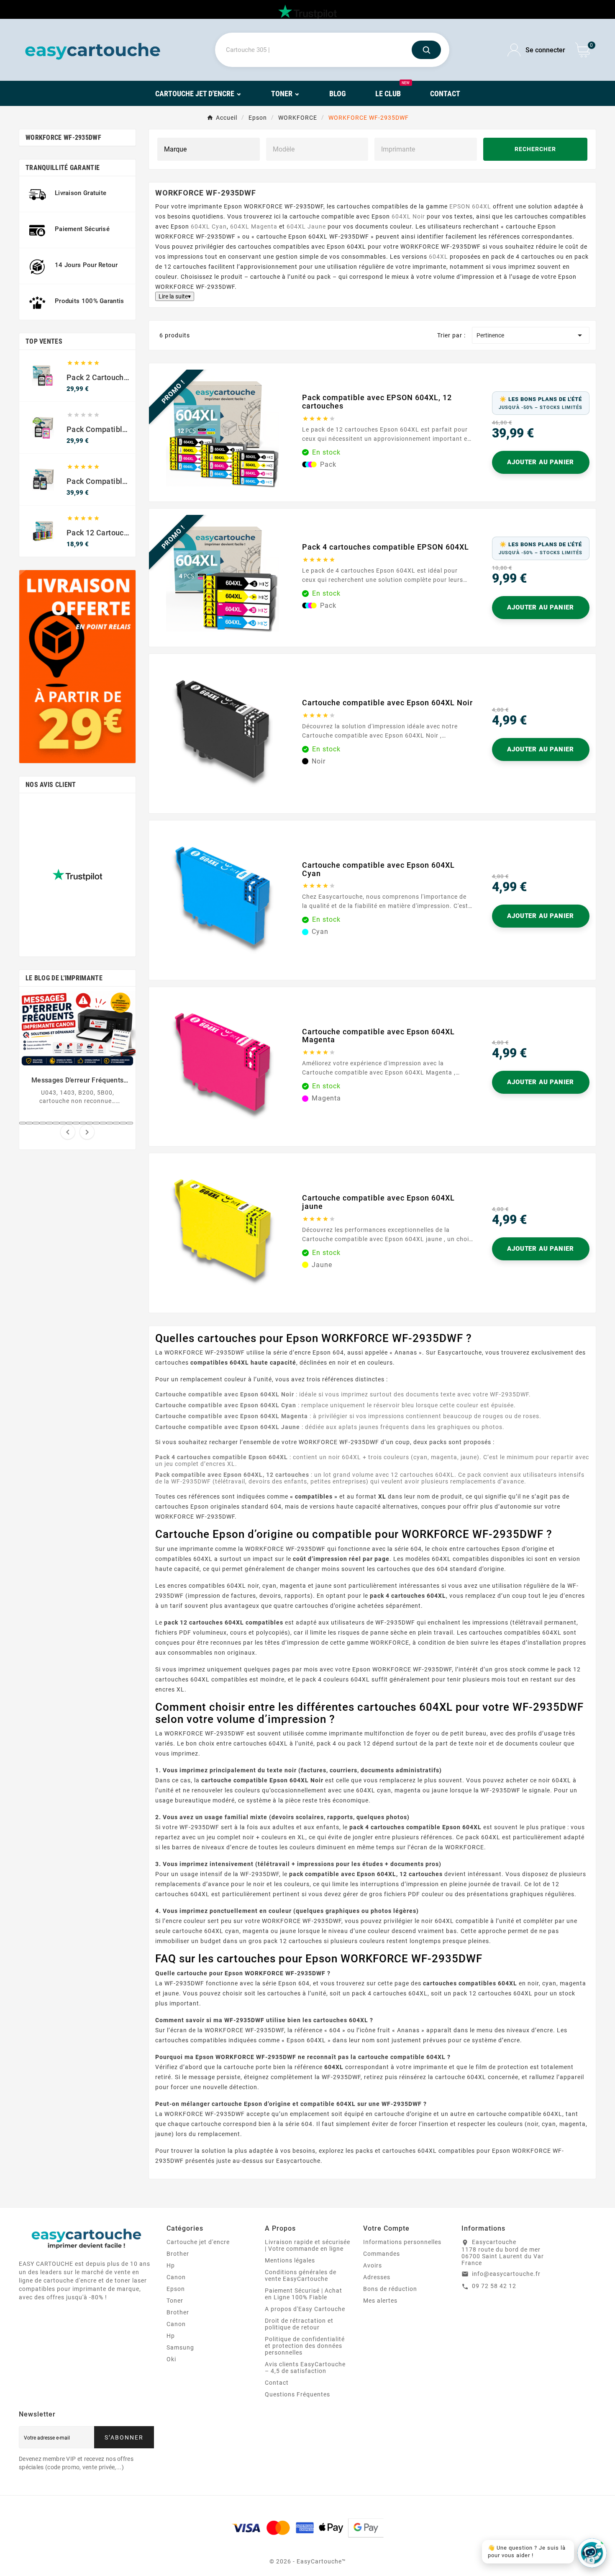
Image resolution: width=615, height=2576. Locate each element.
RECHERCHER (535, 149)
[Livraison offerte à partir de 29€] (77, 667)
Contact (277, 2383)
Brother (178, 2254)
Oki (171, 2359)
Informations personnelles (402, 2242)
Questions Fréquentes (297, 2394)
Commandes (382, 2254)
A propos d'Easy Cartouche (305, 2309)
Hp (171, 2265)
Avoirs (373, 2265)
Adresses (377, 2277)
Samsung (180, 2347)
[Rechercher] (426, 50)
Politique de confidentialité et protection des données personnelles (305, 2346)
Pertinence (531, 335)
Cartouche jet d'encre (198, 2242)
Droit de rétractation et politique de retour (299, 2324)
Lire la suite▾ (175, 296)
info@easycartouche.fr (506, 2274)
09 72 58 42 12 (494, 2286)
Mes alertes (380, 2301)
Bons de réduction (390, 2289)
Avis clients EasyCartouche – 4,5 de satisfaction (305, 2368)
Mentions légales (290, 2260)
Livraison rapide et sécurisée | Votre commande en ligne (307, 2245)
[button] (23, 1123)
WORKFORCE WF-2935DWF (63, 138)
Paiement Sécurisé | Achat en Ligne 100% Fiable (304, 2294)
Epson (176, 2289)
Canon (176, 2277)
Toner (175, 2301)
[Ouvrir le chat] (592, 2553)
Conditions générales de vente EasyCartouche (301, 2275)
